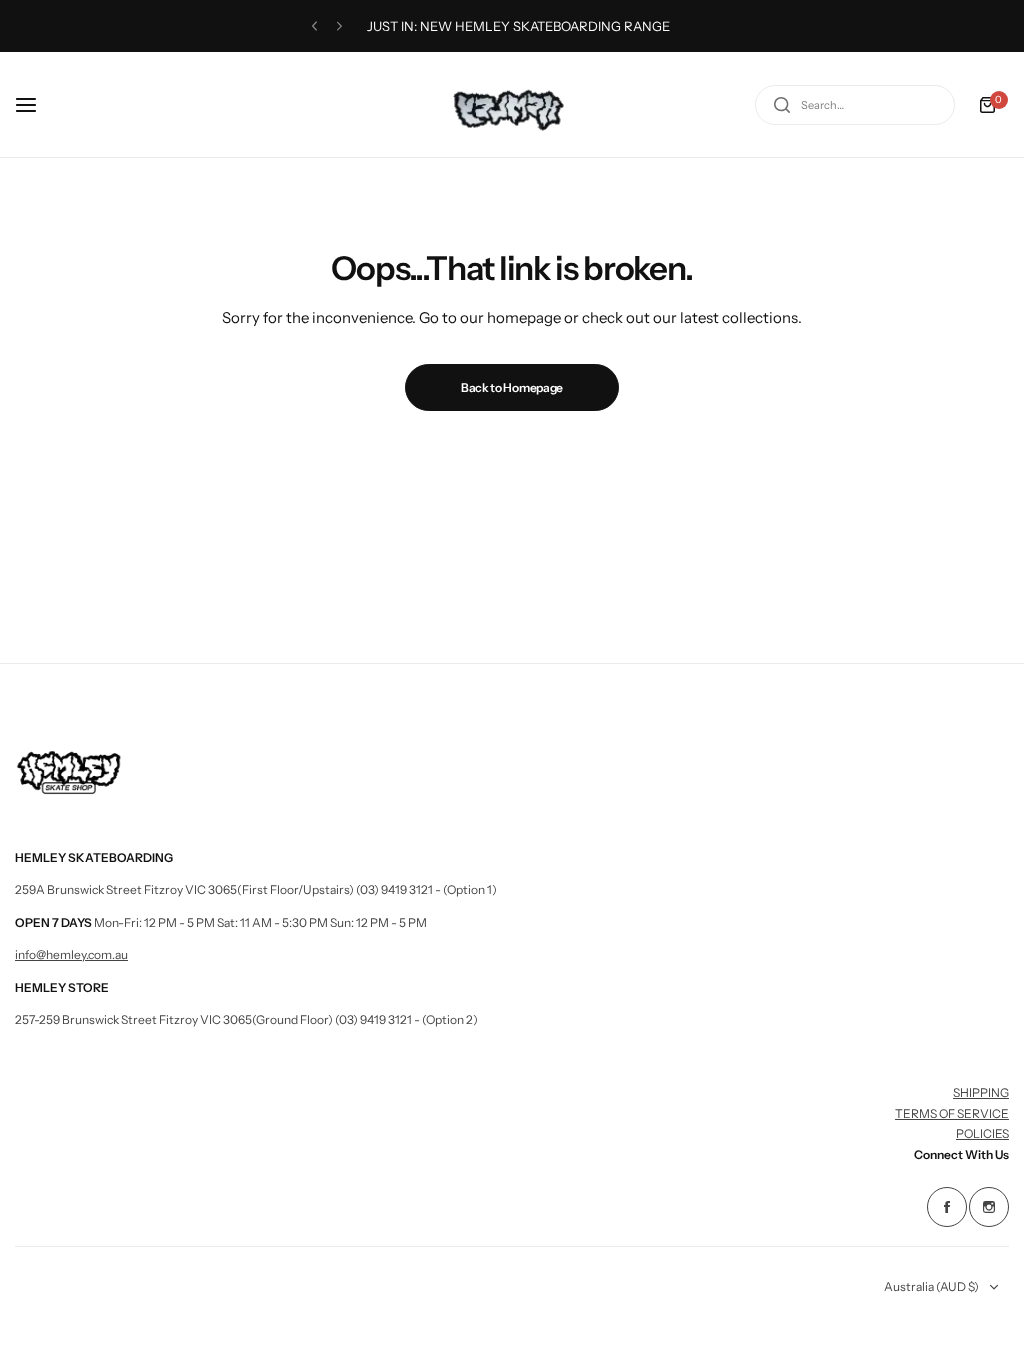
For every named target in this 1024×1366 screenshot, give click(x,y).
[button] (314, 26)
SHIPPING (981, 1092)
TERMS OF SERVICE (952, 1113)
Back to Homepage (512, 387)
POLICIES (982, 1133)
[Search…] (782, 105)
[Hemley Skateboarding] (512, 104)
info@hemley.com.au (71, 954)
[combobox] (855, 105)
